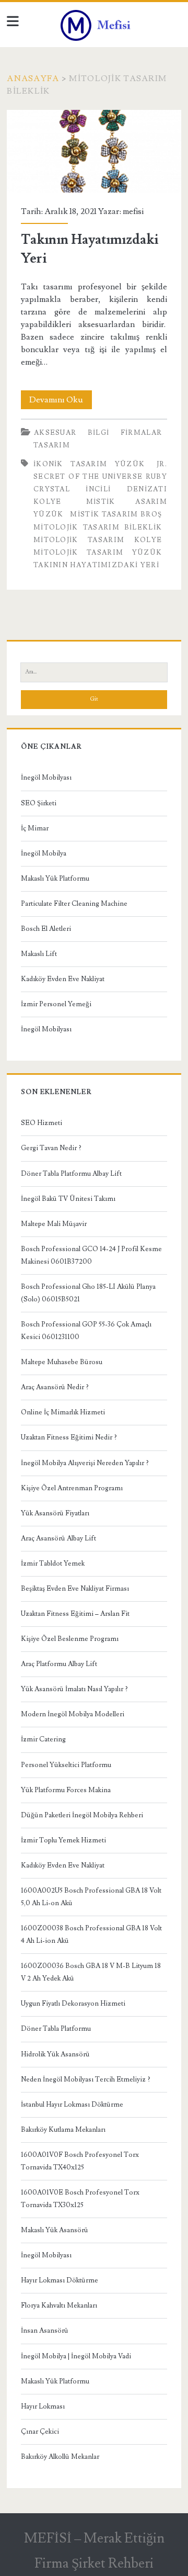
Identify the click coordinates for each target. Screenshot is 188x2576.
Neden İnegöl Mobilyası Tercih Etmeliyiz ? (86, 2079)
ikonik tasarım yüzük (89, 464)
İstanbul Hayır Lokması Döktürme (72, 2105)
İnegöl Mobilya (44, 853)
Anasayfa (33, 78)
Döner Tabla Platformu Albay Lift (71, 1174)
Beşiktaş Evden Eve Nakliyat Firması (75, 1589)
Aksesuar (55, 433)
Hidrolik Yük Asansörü (55, 2054)
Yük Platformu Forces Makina (66, 1790)
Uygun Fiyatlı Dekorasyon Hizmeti (73, 2004)
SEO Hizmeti (42, 1123)
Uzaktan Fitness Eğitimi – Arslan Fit (75, 1614)
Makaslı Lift (39, 954)
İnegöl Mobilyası (46, 778)
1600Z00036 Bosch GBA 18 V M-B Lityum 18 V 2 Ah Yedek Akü (91, 1972)
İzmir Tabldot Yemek (53, 1563)
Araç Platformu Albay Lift (59, 1664)
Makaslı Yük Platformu (55, 879)
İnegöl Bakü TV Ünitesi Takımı (68, 1199)
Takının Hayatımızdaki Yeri (94, 151)
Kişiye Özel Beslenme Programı (70, 1639)
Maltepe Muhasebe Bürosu (62, 1362)
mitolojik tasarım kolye (98, 540)
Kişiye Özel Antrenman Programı (72, 1488)
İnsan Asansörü (45, 2331)
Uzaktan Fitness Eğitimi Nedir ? (69, 1437)
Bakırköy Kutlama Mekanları (63, 2130)
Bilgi (99, 433)
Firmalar (141, 433)
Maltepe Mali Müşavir (54, 1224)
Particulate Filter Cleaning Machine (74, 904)
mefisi (133, 211)
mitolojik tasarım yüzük (98, 553)
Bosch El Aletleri (46, 929)
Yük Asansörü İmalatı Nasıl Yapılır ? (74, 1689)
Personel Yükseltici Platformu (66, 1765)
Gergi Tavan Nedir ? (51, 1148)
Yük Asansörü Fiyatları (55, 1513)
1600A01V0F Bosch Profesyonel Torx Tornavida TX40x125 (80, 2161)
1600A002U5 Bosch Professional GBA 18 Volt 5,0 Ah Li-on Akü (91, 1897)
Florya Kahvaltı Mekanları (59, 2305)
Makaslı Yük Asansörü (55, 2230)
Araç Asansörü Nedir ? (55, 1387)
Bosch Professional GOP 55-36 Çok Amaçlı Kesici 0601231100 (86, 1331)
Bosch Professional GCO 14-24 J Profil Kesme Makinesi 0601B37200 (91, 1255)
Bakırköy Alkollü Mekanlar (60, 2457)
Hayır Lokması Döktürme (60, 2280)
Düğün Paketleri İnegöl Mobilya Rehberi (82, 1815)
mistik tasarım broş (116, 514)
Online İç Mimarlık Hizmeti (63, 1412)
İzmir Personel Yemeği (56, 1004)
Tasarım (52, 445)
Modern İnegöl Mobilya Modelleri (73, 1714)
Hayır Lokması (43, 2406)
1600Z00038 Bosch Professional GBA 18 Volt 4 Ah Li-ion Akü (91, 1934)
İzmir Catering (43, 1739)
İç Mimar (35, 828)
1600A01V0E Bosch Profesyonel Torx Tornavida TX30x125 (80, 2199)
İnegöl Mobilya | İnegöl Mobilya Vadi (76, 2356)
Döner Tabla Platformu (56, 2029)
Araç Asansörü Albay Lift (58, 1538)
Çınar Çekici (40, 2432)
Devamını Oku (61, 402)
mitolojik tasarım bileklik (98, 527)
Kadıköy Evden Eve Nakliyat (63, 979)
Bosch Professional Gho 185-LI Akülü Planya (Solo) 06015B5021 (88, 1293)
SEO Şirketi (39, 803)
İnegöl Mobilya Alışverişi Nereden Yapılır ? (85, 1463)
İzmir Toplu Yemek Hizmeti (63, 1840)
